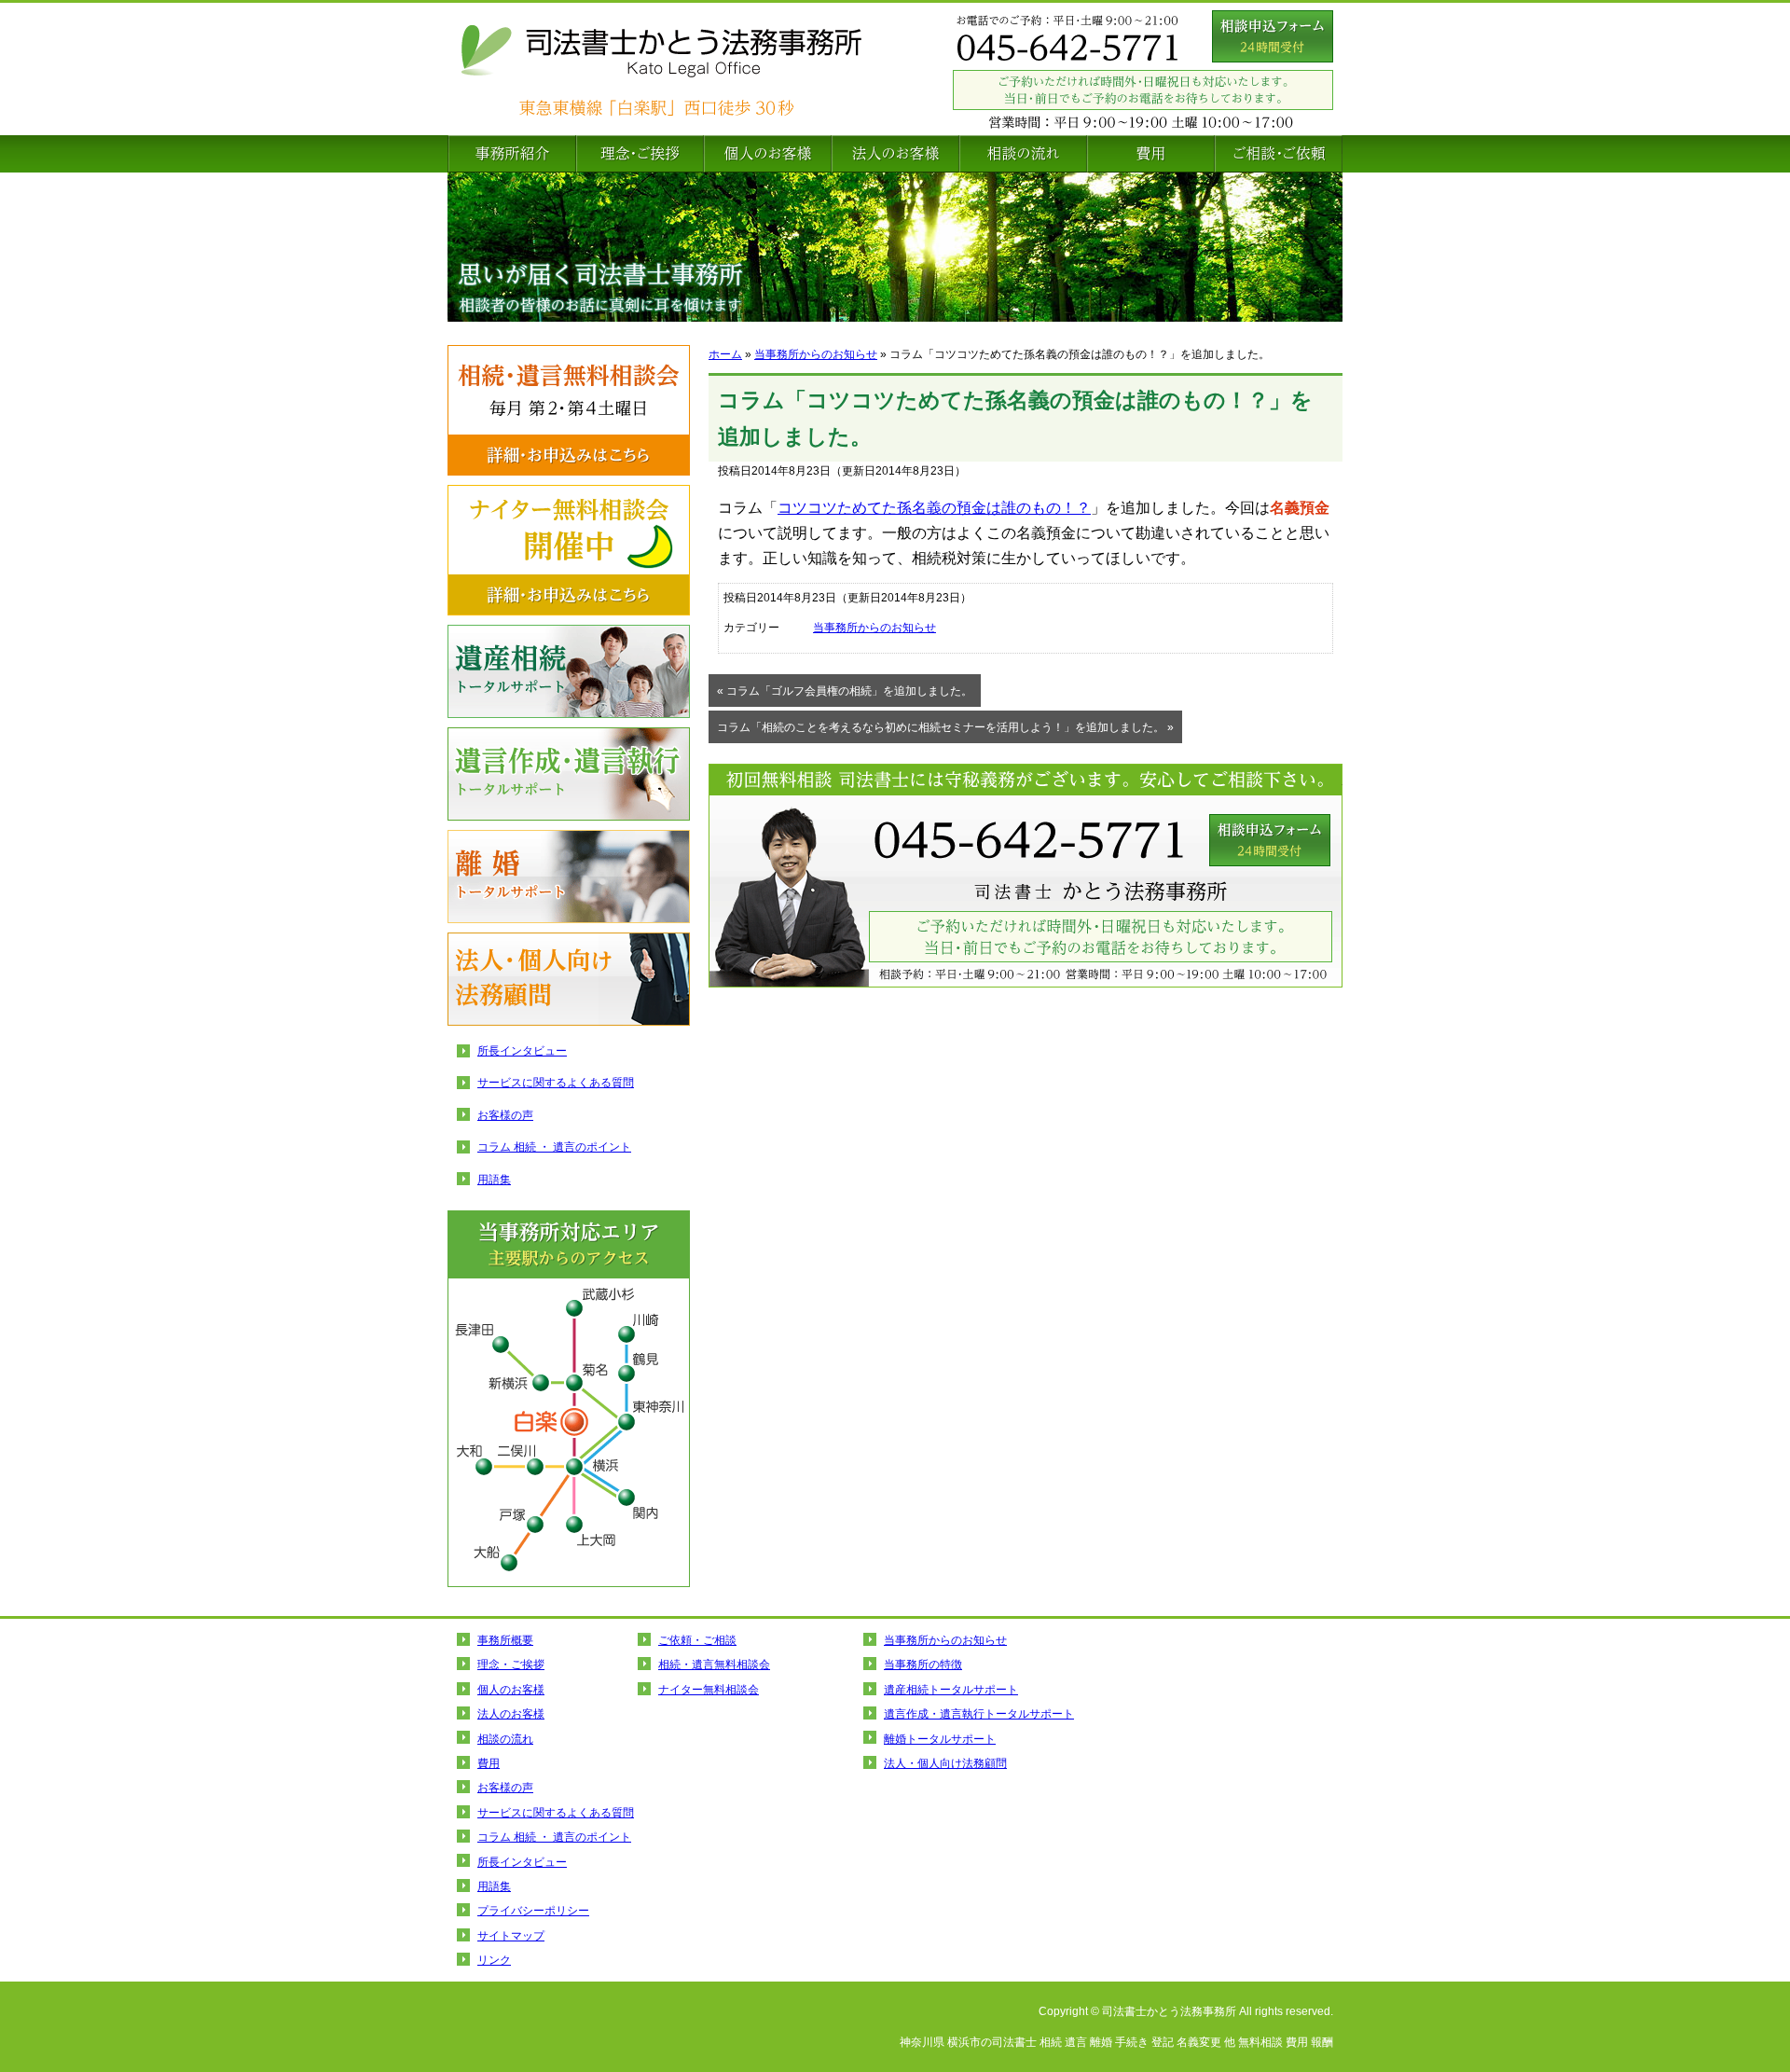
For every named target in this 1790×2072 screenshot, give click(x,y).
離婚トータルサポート (569, 877)
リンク (494, 1960)
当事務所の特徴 (923, 1665)
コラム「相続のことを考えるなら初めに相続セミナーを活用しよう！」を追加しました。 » (945, 727)
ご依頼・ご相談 (697, 1640)
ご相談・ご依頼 (1279, 154)
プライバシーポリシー (533, 1911)
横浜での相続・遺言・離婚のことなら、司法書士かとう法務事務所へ (699, 69)
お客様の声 (505, 1115)
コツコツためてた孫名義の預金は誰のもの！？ (934, 508)
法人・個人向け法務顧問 (569, 979)
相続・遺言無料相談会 (714, 1665)
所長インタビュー (522, 1051)
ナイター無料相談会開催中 (569, 550)
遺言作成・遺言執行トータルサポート (569, 774)
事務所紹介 (512, 154)
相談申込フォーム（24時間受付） (1273, 36)
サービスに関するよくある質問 (556, 1083)
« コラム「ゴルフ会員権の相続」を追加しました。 (845, 691)
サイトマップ (511, 1936)
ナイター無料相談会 (709, 1690)
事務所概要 (505, 1640)
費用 (1151, 154)
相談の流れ (1023, 154)
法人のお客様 (895, 154)
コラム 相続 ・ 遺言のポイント (554, 1147)
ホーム (725, 354)
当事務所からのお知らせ (816, 354)
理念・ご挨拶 (640, 154)
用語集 (494, 1180)
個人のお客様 (768, 154)
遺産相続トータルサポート (569, 671)
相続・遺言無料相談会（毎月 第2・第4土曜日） (569, 410)
